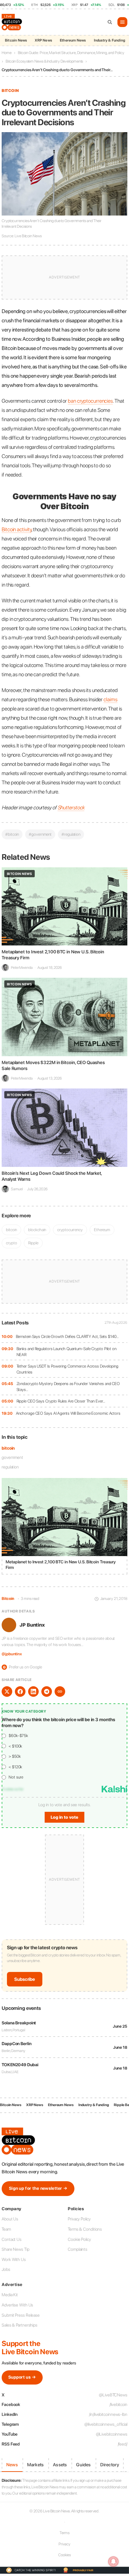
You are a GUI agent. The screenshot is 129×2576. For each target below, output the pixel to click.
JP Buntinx (32, 1625)
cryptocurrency (70, 1230)
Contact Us (12, 2239)
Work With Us (14, 2259)
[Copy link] (60, 1692)
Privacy (64, 2544)
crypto (11, 1243)
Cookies (64, 2555)
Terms (65, 2533)
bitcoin (8, 1448)
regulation (10, 1467)
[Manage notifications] (113, 2562)
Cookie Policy (79, 2239)
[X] (7, 1692)
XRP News (43, 40)
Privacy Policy (79, 2219)
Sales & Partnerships (20, 2325)
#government (40, 834)
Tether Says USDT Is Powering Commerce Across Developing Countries (68, 1369)
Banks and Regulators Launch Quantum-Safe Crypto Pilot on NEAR (66, 1352)
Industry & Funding (110, 40)
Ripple (33, 1243)
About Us (10, 2219)
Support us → (22, 2377)
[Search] (110, 22)
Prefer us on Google (22, 1667)
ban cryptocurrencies (90, 401)
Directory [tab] (110, 2465)
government (12, 1457)
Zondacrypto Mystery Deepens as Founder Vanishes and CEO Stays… (68, 1387)
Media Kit (10, 2295)
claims (110, 699)
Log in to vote (64, 1817)
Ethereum (102, 1230)
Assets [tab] (60, 2465)
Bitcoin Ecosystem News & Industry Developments (44, 61)
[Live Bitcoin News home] (13, 22)
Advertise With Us (17, 2305)
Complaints (78, 2249)
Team (6, 2229)
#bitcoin (12, 834)
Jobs (6, 2269)
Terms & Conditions (85, 2229)
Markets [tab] (35, 2465)
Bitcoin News (16, 40)
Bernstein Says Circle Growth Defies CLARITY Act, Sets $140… (67, 1336)
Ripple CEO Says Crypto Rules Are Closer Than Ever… (61, 1401)
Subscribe (25, 1979)
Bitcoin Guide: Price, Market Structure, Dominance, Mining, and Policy (71, 53)
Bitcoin (10, 91)
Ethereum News (73, 40)
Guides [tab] (83, 2465)
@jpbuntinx (12, 1654)
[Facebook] (20, 1692)
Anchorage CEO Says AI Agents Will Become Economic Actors (68, 1413)
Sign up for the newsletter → (38, 2188)
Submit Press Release (21, 2315)
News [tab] (12, 2465)
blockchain (37, 1230)
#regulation (71, 834)
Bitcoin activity (17, 529)
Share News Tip (16, 2249)
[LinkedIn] (33, 1692)
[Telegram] (47, 1692)
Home (7, 53)
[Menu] (122, 22)
